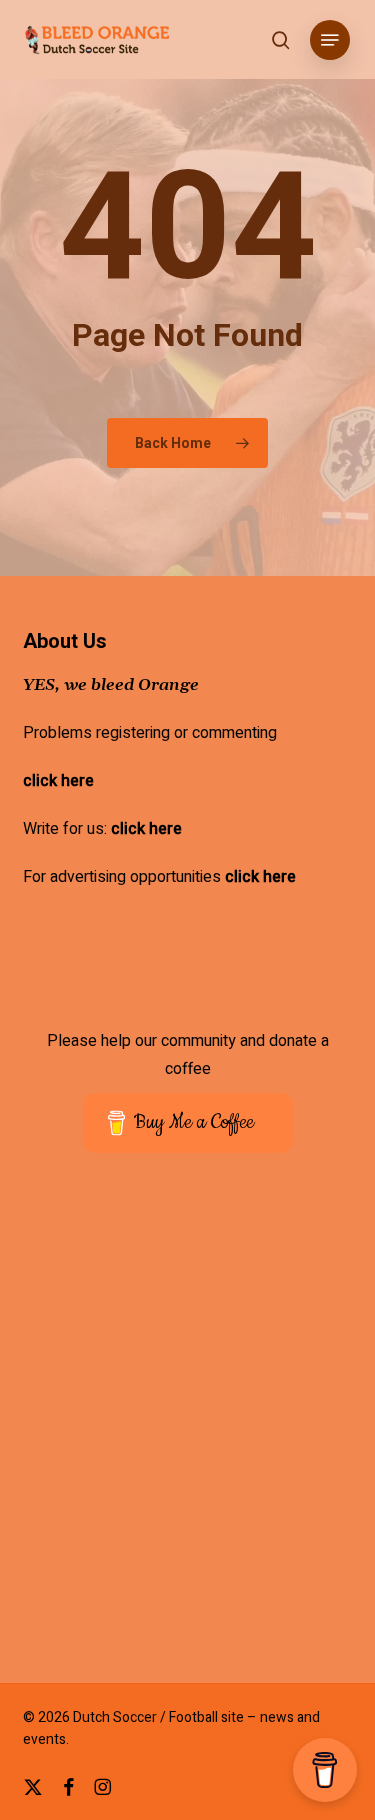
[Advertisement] (187, 1431)
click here (58, 781)
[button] (330, 40)
